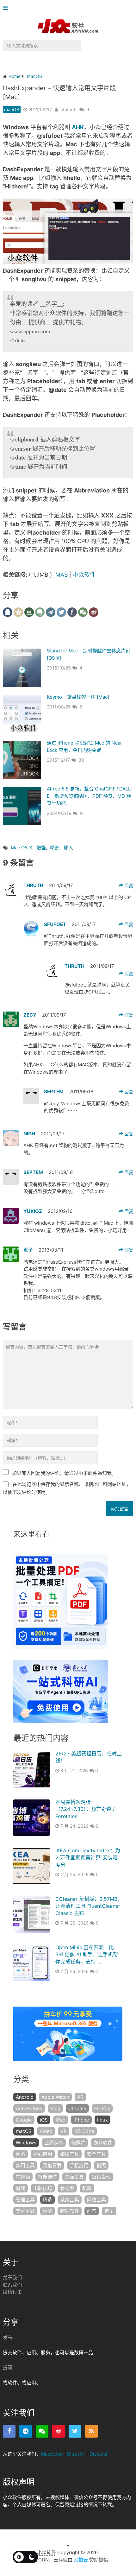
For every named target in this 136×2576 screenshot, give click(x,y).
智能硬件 (47, 2177)
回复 (128, 885)
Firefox (102, 2108)
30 (81, 760)
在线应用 (43, 2154)
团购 (21, 2154)
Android (25, 2097)
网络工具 (96, 2200)
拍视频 (23, 2177)
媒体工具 (70, 2154)
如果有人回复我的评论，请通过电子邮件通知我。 (64, 1473)
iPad (61, 2120)
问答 (92, 2211)
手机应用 (79, 2165)
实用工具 (25, 2165)
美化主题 (25, 2211)
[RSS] (91, 2431)
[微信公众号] (42, 2431)
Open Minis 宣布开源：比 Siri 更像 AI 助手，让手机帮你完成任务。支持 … (87, 1954)
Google (24, 2120)
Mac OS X (22, 848)
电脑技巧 (43, 2188)
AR (80, 2097)
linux (102, 2120)
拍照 (101, 2165)
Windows (26, 2143)
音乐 (109, 2211)
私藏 (87, 2188)
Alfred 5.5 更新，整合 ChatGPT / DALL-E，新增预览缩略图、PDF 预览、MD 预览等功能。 (90, 796)
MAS (62, 575)
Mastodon (52, 2454)
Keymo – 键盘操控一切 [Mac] (78, 697)
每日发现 (101, 2177)
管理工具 (25, 2200)
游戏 (21, 2188)
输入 (68, 848)
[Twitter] (75, 2431)
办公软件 (103, 2143)
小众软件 (84, 575)
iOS (44, 2120)
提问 (8, 2367)
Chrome (77, 2108)
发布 (8, 2337)
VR (64, 2131)
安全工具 (96, 2154)
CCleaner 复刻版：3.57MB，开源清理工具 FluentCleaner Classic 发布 (89, 1906)
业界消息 (54, 2143)
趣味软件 (70, 2211)
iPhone (81, 2120)
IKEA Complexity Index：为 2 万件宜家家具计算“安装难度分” (88, 1858)
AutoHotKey (29, 2108)
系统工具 (70, 2200)
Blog (55, 2108)
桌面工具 (74, 2177)
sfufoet (68, 109)
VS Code (84, 2131)
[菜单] (7, 8)
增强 (41, 848)
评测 (47, 2211)
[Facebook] (9, 2431)
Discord (98, 2454)
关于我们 (12, 2278)
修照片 (78, 2143)
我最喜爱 (52, 2165)
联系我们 (12, 2284)
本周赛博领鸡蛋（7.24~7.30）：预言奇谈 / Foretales (85, 1809)
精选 (55, 848)
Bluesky (76, 2454)
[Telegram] (26, 2431)
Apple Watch (55, 2097)
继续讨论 (12, 2292)
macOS (12, 109)
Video (46, 2131)
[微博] (59, 2431)
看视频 (67, 2188)
